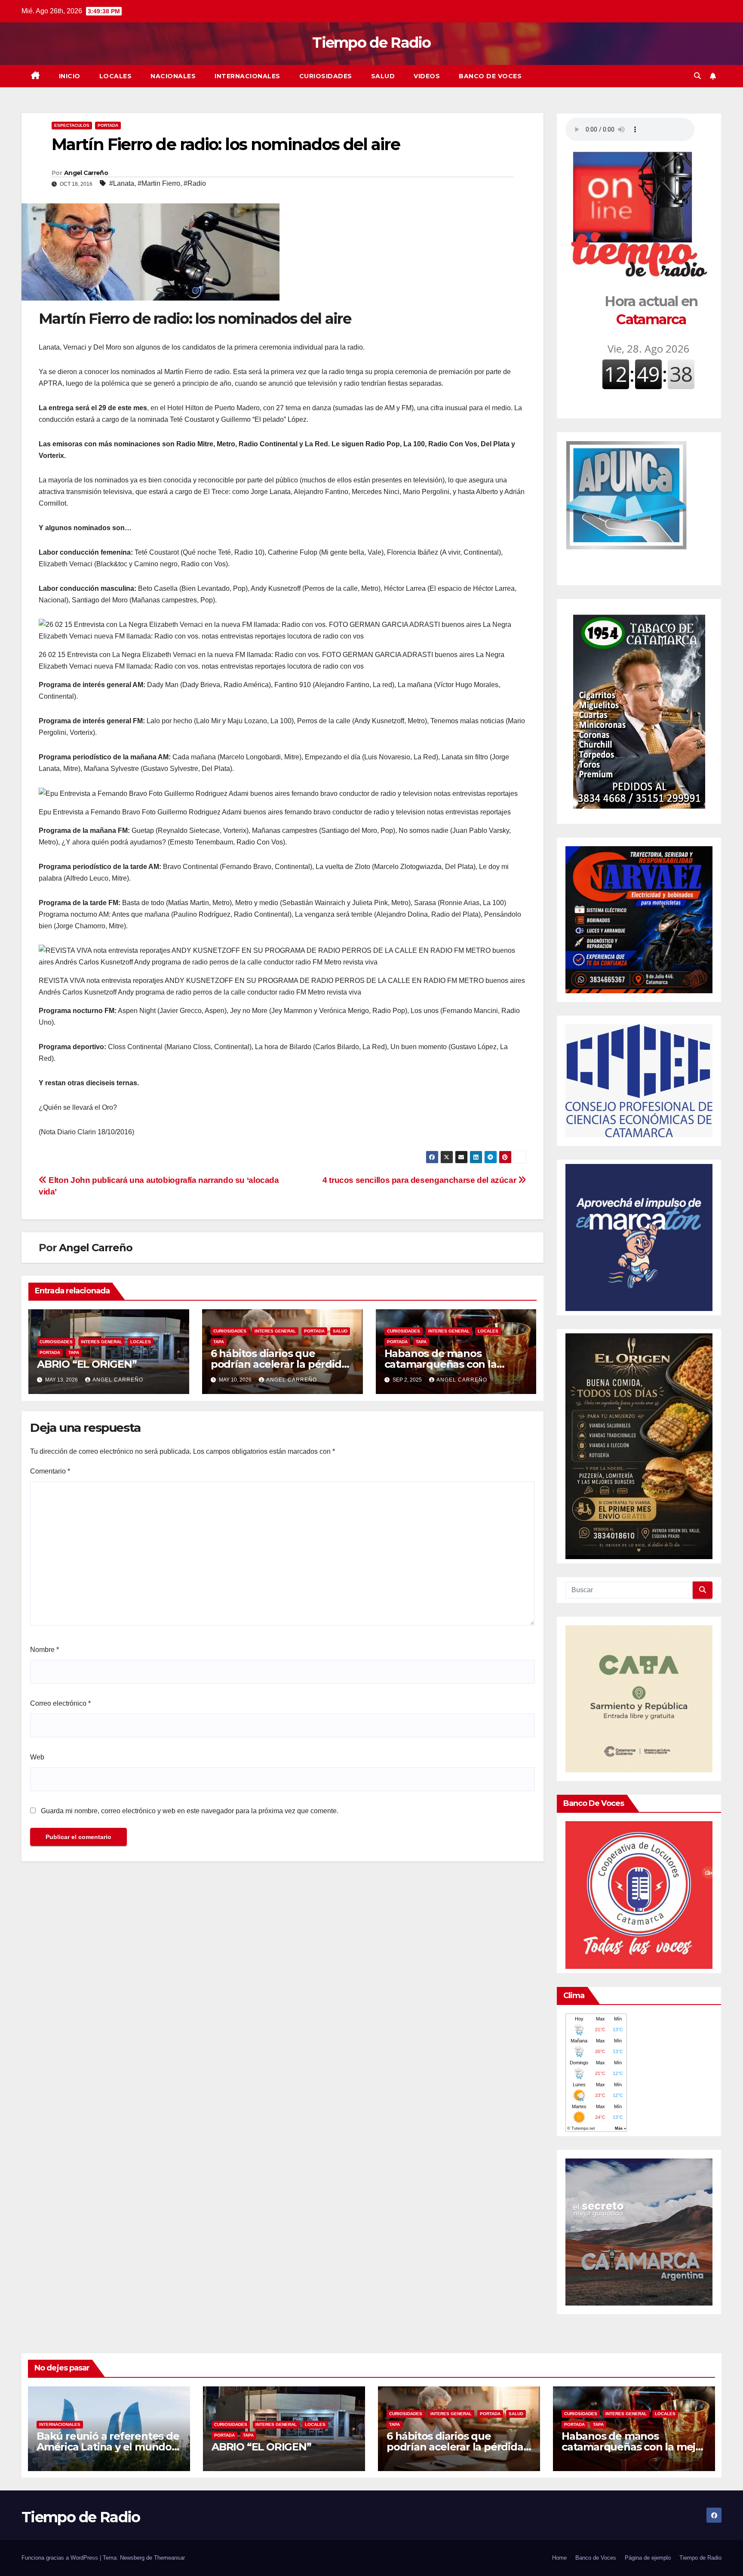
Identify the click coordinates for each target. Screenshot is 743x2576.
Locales (116, 76)
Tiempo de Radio (371, 43)
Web (37, 1757)
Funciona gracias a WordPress (61, 2558)
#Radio (195, 183)
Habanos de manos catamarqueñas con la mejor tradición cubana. (444, 1364)
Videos (427, 76)
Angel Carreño (86, 173)
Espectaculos (72, 125)
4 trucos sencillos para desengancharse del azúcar (420, 1180)
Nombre (45, 1650)
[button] (697, 76)
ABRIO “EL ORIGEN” (87, 1364)
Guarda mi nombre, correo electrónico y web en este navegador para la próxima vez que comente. (190, 1811)
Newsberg (132, 2558)
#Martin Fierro (159, 183)
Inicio (70, 76)
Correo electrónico (60, 1703)
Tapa (74, 1352)
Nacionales (173, 76)
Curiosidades (326, 76)
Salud (383, 76)
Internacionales (247, 76)
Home (559, 2558)
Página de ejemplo (648, 2558)
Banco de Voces (490, 76)
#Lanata (122, 183)
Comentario (50, 1471)
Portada (108, 125)
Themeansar (169, 2558)
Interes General (101, 1342)
